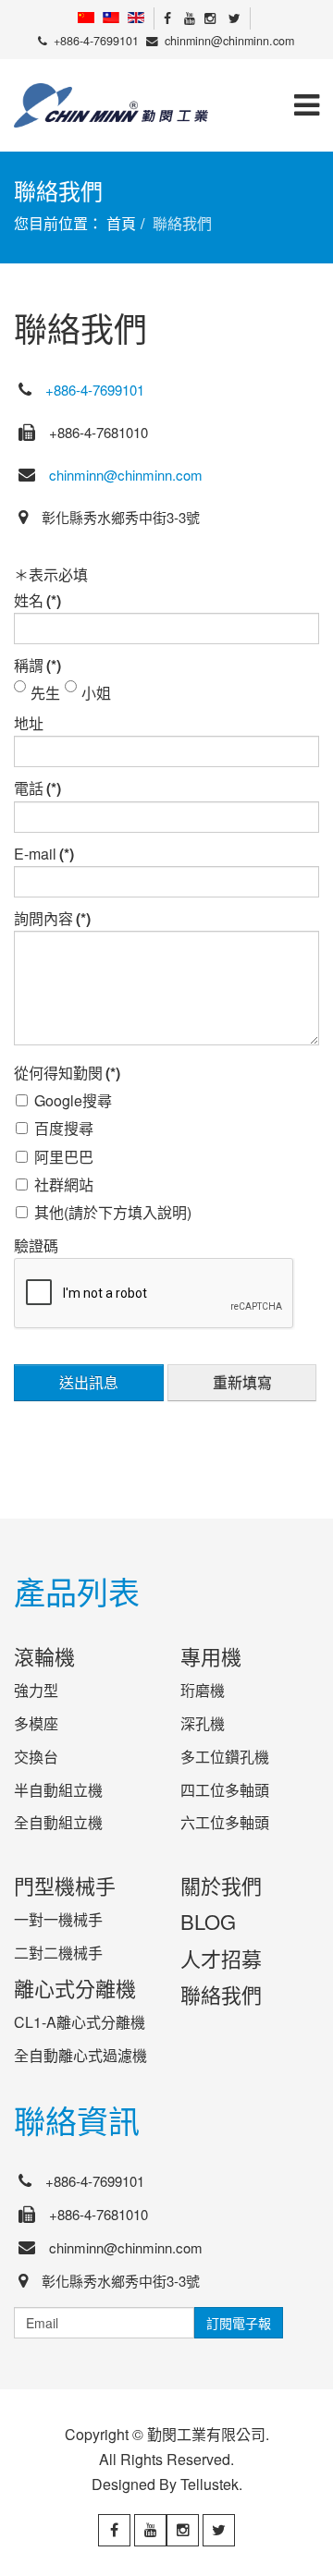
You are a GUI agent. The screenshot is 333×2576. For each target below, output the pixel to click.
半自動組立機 (58, 1790)
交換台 (36, 1757)
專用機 (211, 1656)
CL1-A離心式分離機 (80, 2022)
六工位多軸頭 (225, 1822)
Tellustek (210, 2484)
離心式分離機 (75, 1988)
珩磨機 (203, 1690)
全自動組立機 (58, 1822)
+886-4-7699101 (96, 41)
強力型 (36, 1690)
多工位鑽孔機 (225, 1757)
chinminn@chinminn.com (229, 41)
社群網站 (64, 1181)
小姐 (96, 690)
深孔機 (203, 1723)
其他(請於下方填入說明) (113, 1209)
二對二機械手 (58, 1953)
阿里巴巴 (64, 1154)
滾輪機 (44, 1656)
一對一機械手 (58, 1919)
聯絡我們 (221, 1994)
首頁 (121, 223)
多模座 (36, 1723)
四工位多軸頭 (225, 1790)
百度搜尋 (64, 1125)
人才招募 (221, 1958)
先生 (45, 690)
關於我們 (221, 1885)
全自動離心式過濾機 (80, 2055)
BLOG (208, 1921)
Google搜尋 (73, 1097)
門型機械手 (65, 1885)
